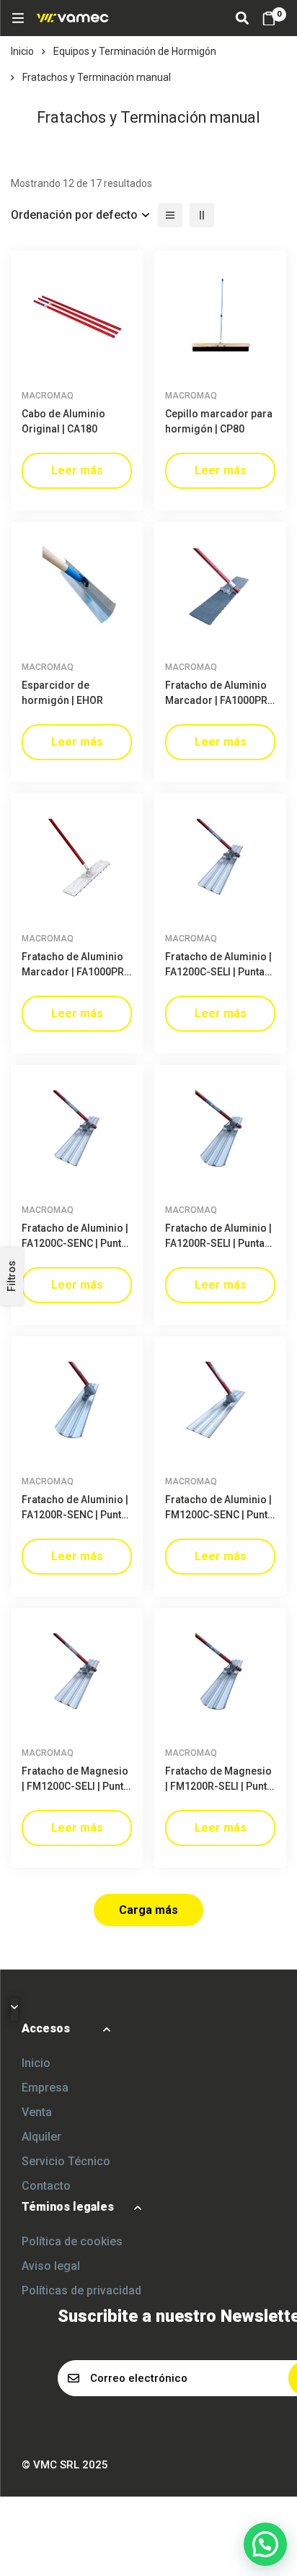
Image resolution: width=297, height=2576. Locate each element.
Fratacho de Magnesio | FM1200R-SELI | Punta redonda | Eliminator (219, 1786)
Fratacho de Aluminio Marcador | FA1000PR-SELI (218, 700)
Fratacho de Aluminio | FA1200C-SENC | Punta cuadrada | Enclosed (75, 1243)
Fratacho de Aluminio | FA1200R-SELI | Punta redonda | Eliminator (218, 1243)
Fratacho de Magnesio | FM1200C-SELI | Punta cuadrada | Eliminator (75, 1786)
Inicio (22, 51)
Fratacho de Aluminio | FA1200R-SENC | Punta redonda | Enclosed (75, 1515)
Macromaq (48, 396)
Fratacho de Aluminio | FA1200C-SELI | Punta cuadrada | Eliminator (218, 972)
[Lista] (170, 215)
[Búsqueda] (242, 18)
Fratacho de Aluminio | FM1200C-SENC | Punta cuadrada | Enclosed (219, 1515)
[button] (265, 2544)
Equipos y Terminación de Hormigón (135, 51)
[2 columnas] (202, 215)
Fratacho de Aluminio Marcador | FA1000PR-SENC (75, 972)
